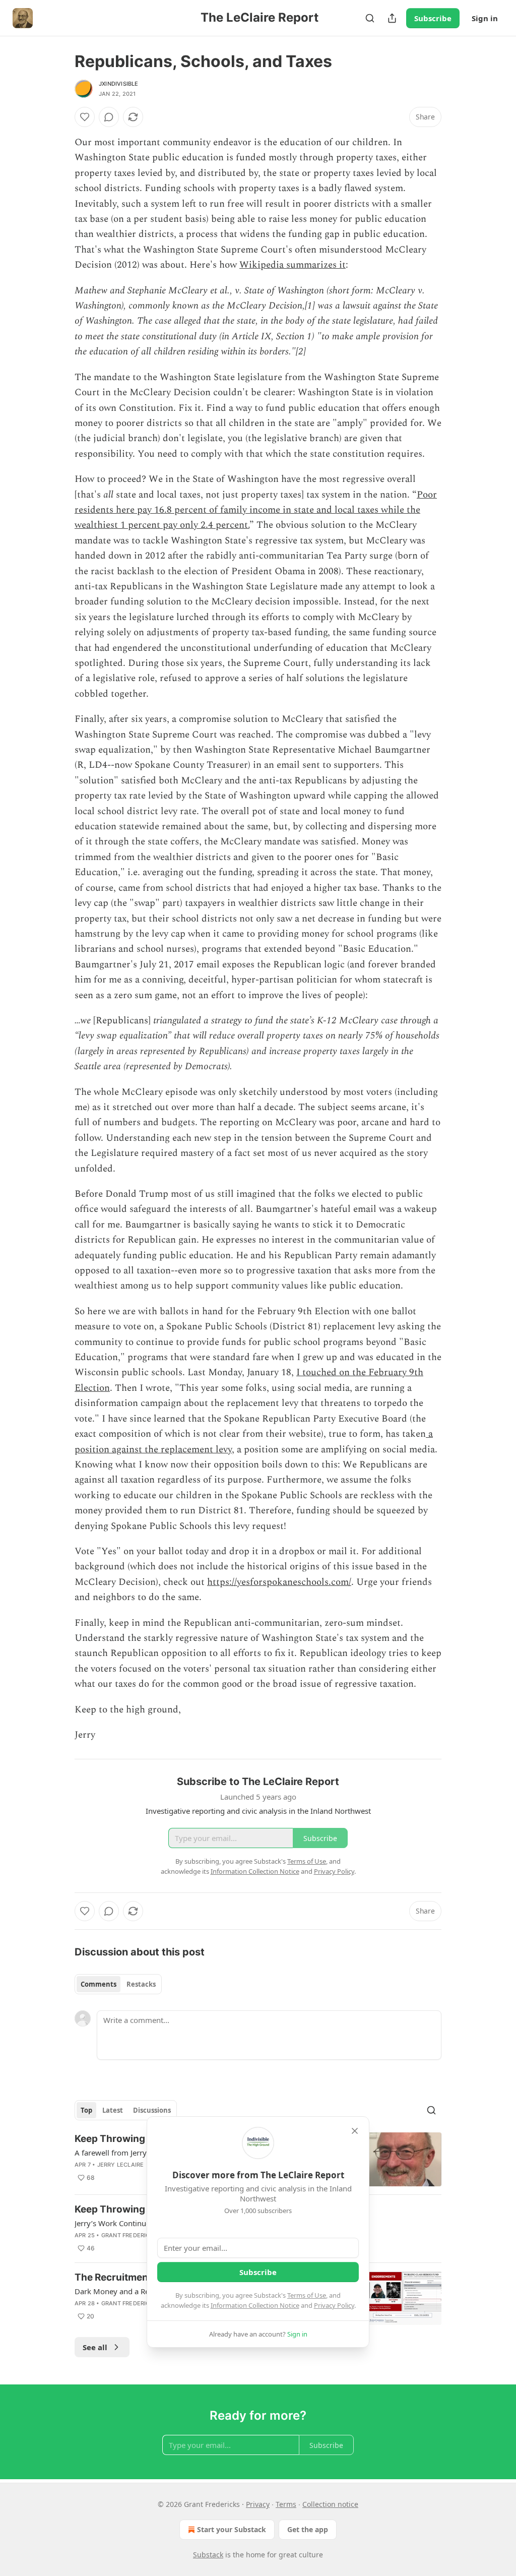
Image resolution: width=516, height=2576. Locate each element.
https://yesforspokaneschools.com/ (279, 1582)
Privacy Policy (334, 2305)
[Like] (85, 117)
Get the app (308, 2529)
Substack (208, 2555)
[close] (355, 2131)
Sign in (485, 18)
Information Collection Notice (255, 2305)
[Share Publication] (392, 18)
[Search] (370, 18)
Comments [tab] (99, 1984)
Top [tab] (86, 2110)
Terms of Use (307, 2295)
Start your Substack (232, 2529)
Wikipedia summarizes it (293, 265)
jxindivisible (119, 84)
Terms (286, 2504)
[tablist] (118, 1984)
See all (95, 2347)
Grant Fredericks (129, 2235)
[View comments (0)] (109, 117)
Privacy (258, 2504)
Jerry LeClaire (121, 2165)
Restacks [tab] (141, 1984)
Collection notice (330, 2504)
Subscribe (433, 18)
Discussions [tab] (152, 2110)
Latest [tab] (113, 2110)
